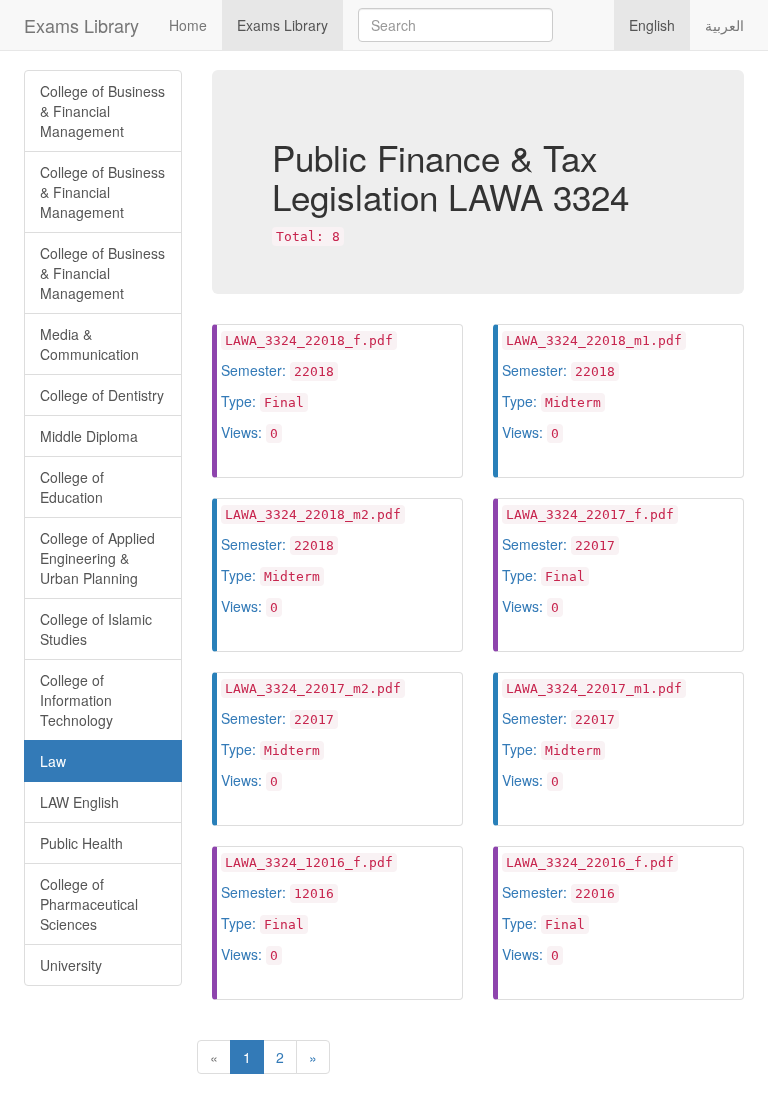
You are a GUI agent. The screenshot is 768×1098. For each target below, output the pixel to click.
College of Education (72, 487)
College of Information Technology (76, 700)
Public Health (81, 843)
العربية (724, 25)
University (71, 965)
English (652, 25)
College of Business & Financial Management (102, 111)
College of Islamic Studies (96, 629)
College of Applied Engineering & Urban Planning (97, 558)
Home (188, 25)
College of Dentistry (102, 395)
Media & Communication (89, 344)
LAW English (79, 802)
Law (53, 761)
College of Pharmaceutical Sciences (89, 904)
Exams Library (81, 25)
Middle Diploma (89, 436)
